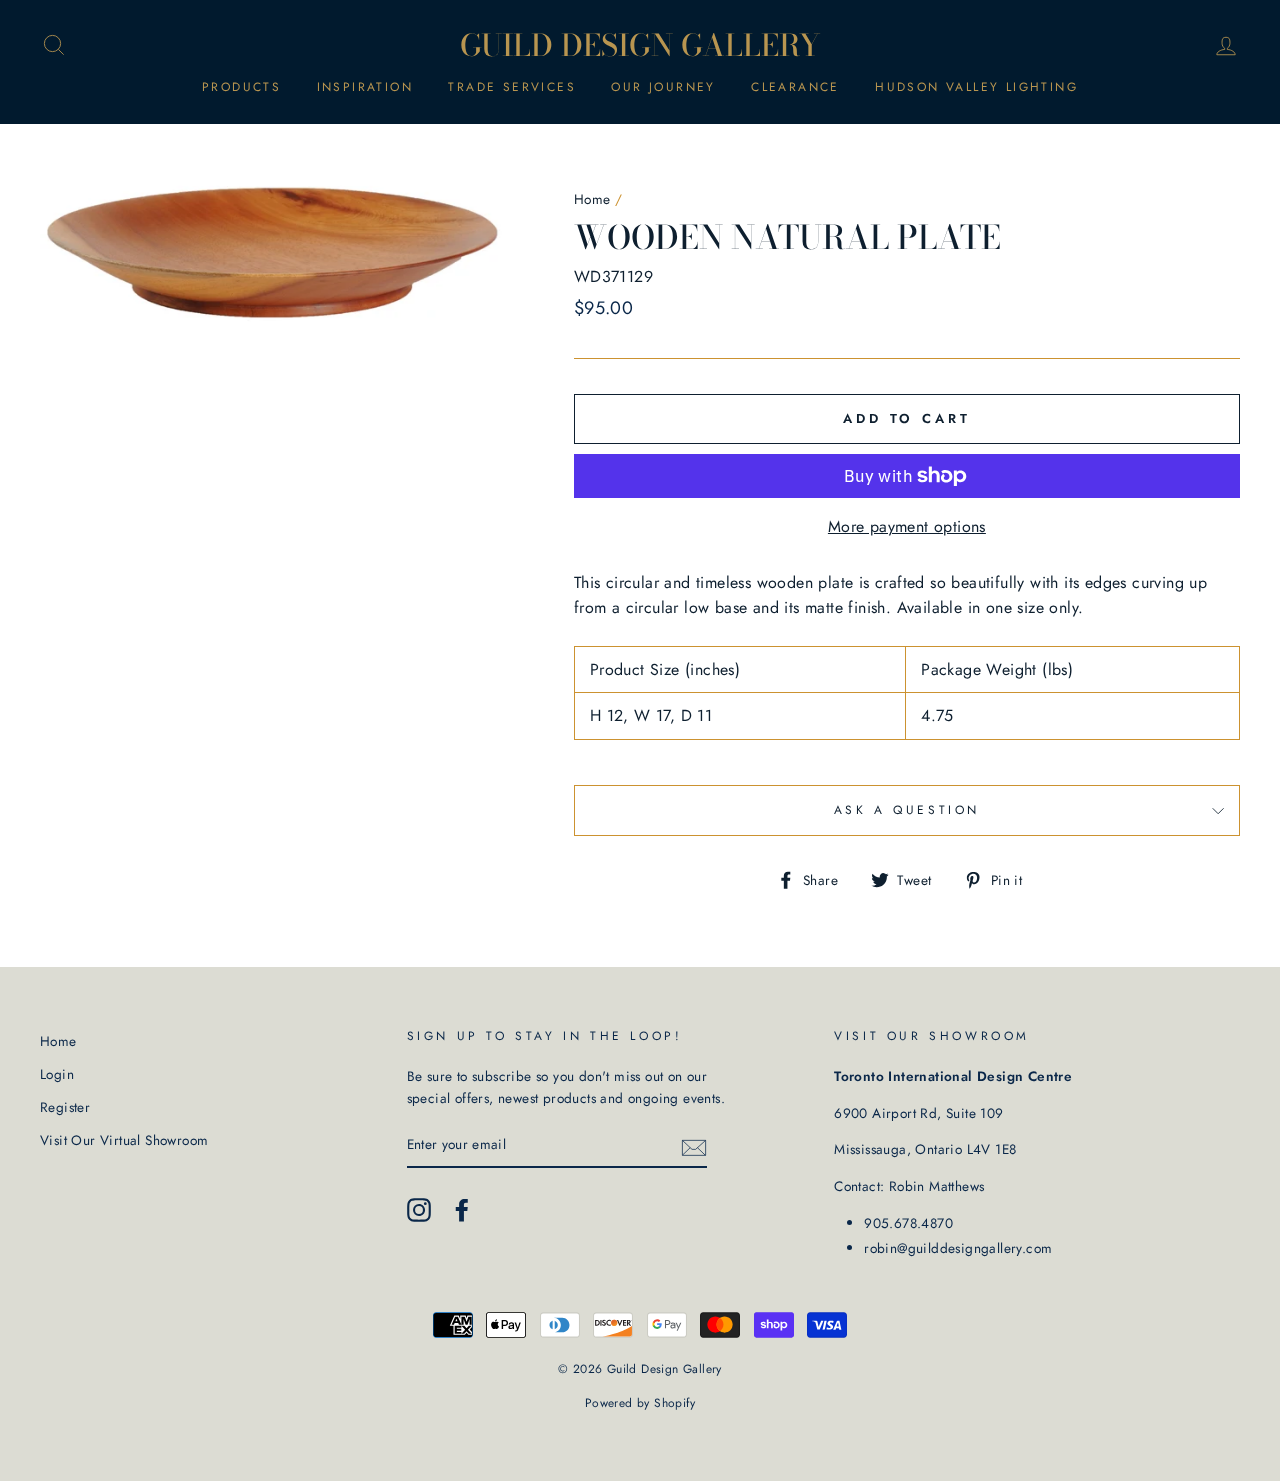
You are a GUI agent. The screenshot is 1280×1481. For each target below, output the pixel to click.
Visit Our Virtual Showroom (124, 1140)
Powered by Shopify (640, 1403)
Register (65, 1107)
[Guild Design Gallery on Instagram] (419, 1210)
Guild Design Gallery (640, 45)
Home (592, 199)
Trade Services (512, 87)
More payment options (907, 526)
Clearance (795, 87)
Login (57, 1074)
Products (241, 87)
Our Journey (663, 87)
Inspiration (365, 87)
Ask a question (907, 810)
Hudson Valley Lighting (976, 87)
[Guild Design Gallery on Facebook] (462, 1210)
